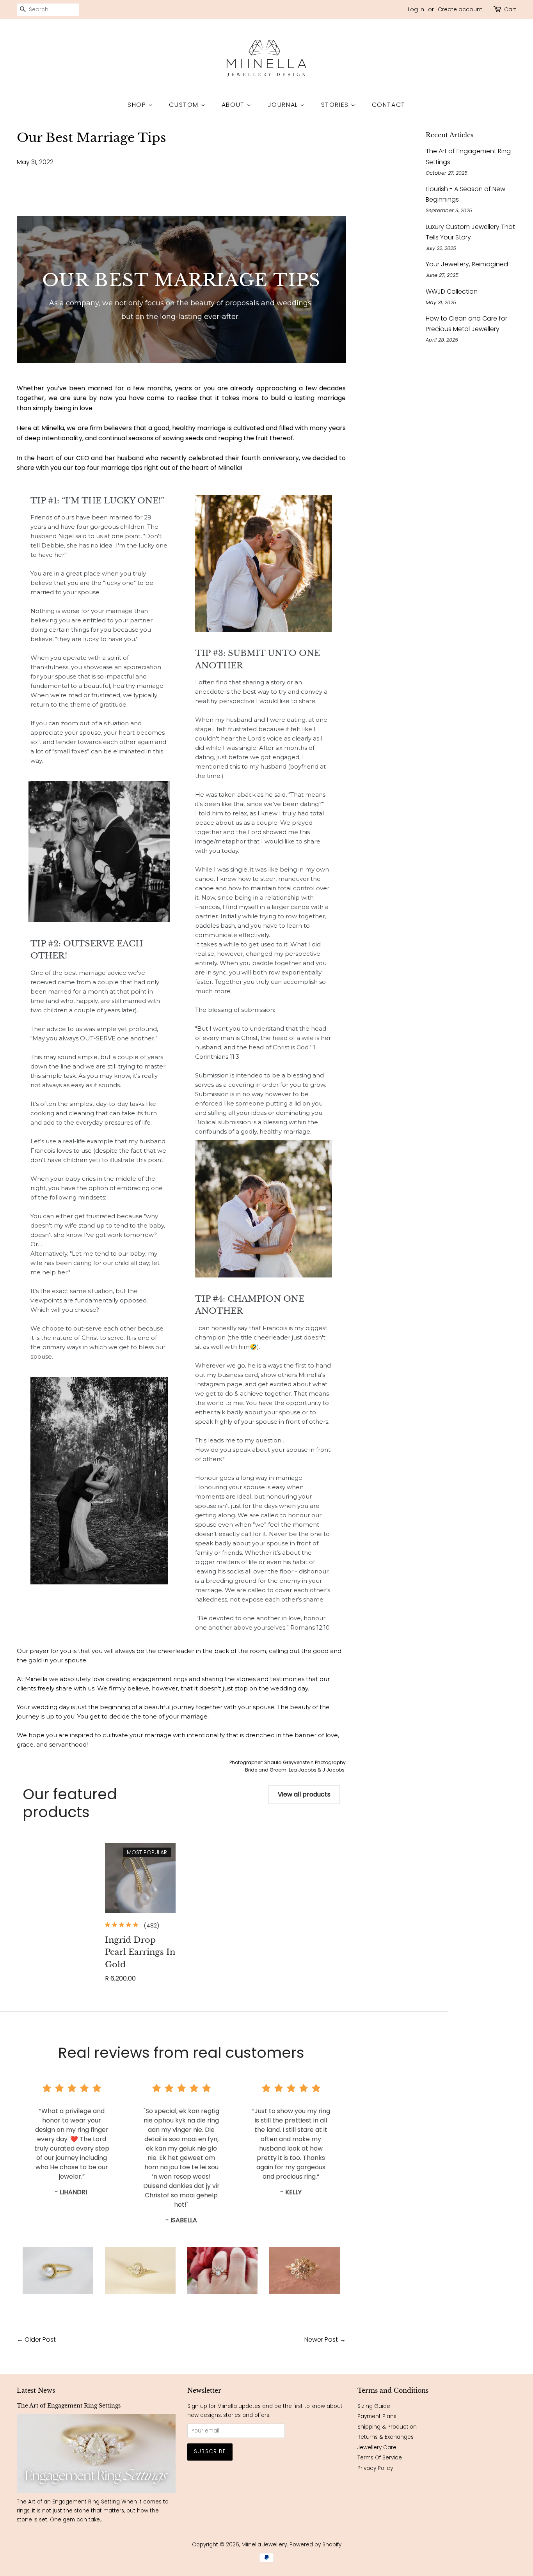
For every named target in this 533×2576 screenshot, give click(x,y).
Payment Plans (377, 2416)
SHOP (138, 105)
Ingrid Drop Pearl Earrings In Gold (140, 1952)
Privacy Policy (375, 2468)
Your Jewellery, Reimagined (467, 264)
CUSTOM (185, 105)
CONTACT (389, 105)
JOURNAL (284, 105)
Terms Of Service (380, 2458)
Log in (416, 9)
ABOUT (234, 105)
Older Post (40, 2339)
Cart (510, 9)
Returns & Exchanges (386, 2437)
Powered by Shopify (315, 2545)
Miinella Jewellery (264, 2545)
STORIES (336, 105)
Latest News (36, 2390)
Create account (460, 9)
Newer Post (321, 2339)
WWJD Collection (452, 291)
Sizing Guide (374, 2406)
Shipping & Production (387, 2427)
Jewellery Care (377, 2448)
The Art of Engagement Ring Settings (69, 2406)
